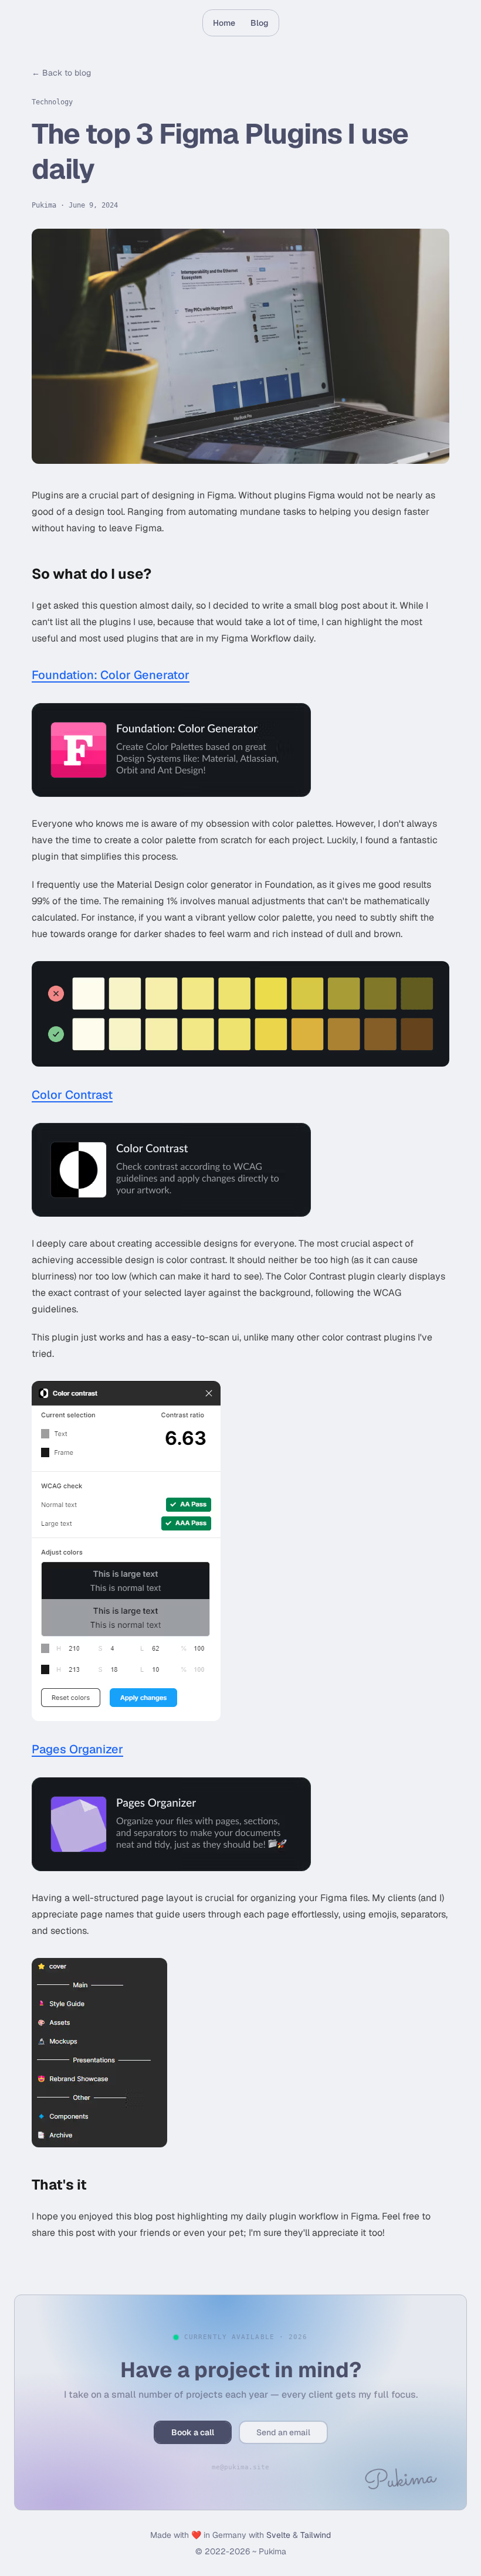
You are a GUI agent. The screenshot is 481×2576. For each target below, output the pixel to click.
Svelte (278, 2535)
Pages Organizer (77, 1749)
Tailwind (316, 2535)
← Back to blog (61, 73)
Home (224, 23)
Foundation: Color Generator (111, 674)
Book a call (193, 2432)
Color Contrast (72, 1094)
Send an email (283, 2432)
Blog (260, 23)
